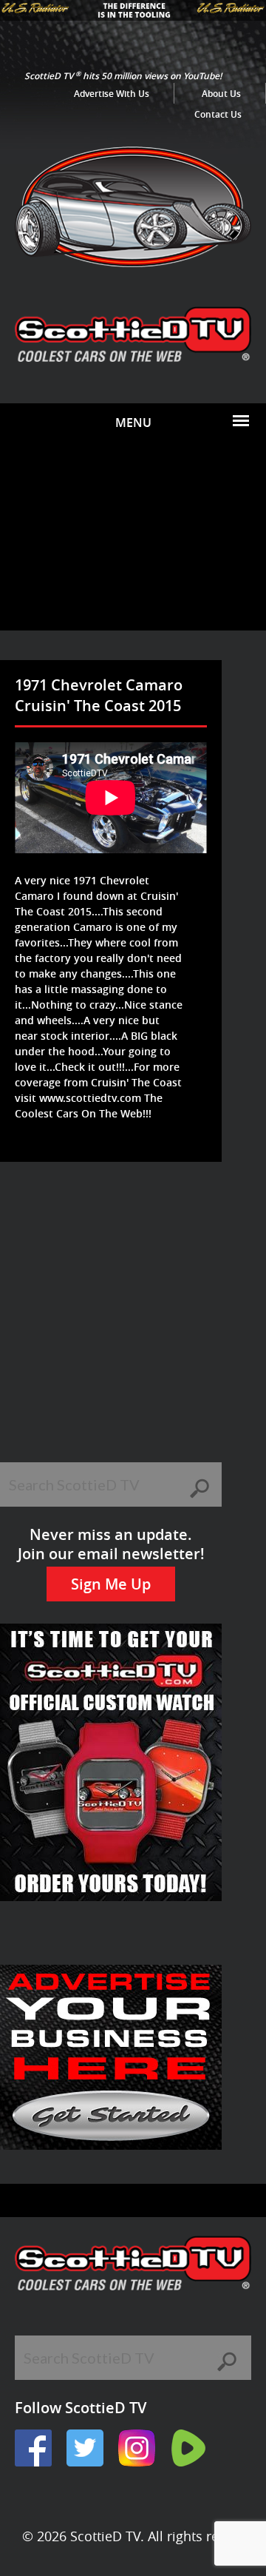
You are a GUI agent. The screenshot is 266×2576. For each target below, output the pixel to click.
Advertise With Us (112, 94)
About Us (221, 94)
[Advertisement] (133, 536)
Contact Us (218, 114)
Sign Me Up (111, 1584)
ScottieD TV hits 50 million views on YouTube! (123, 76)
